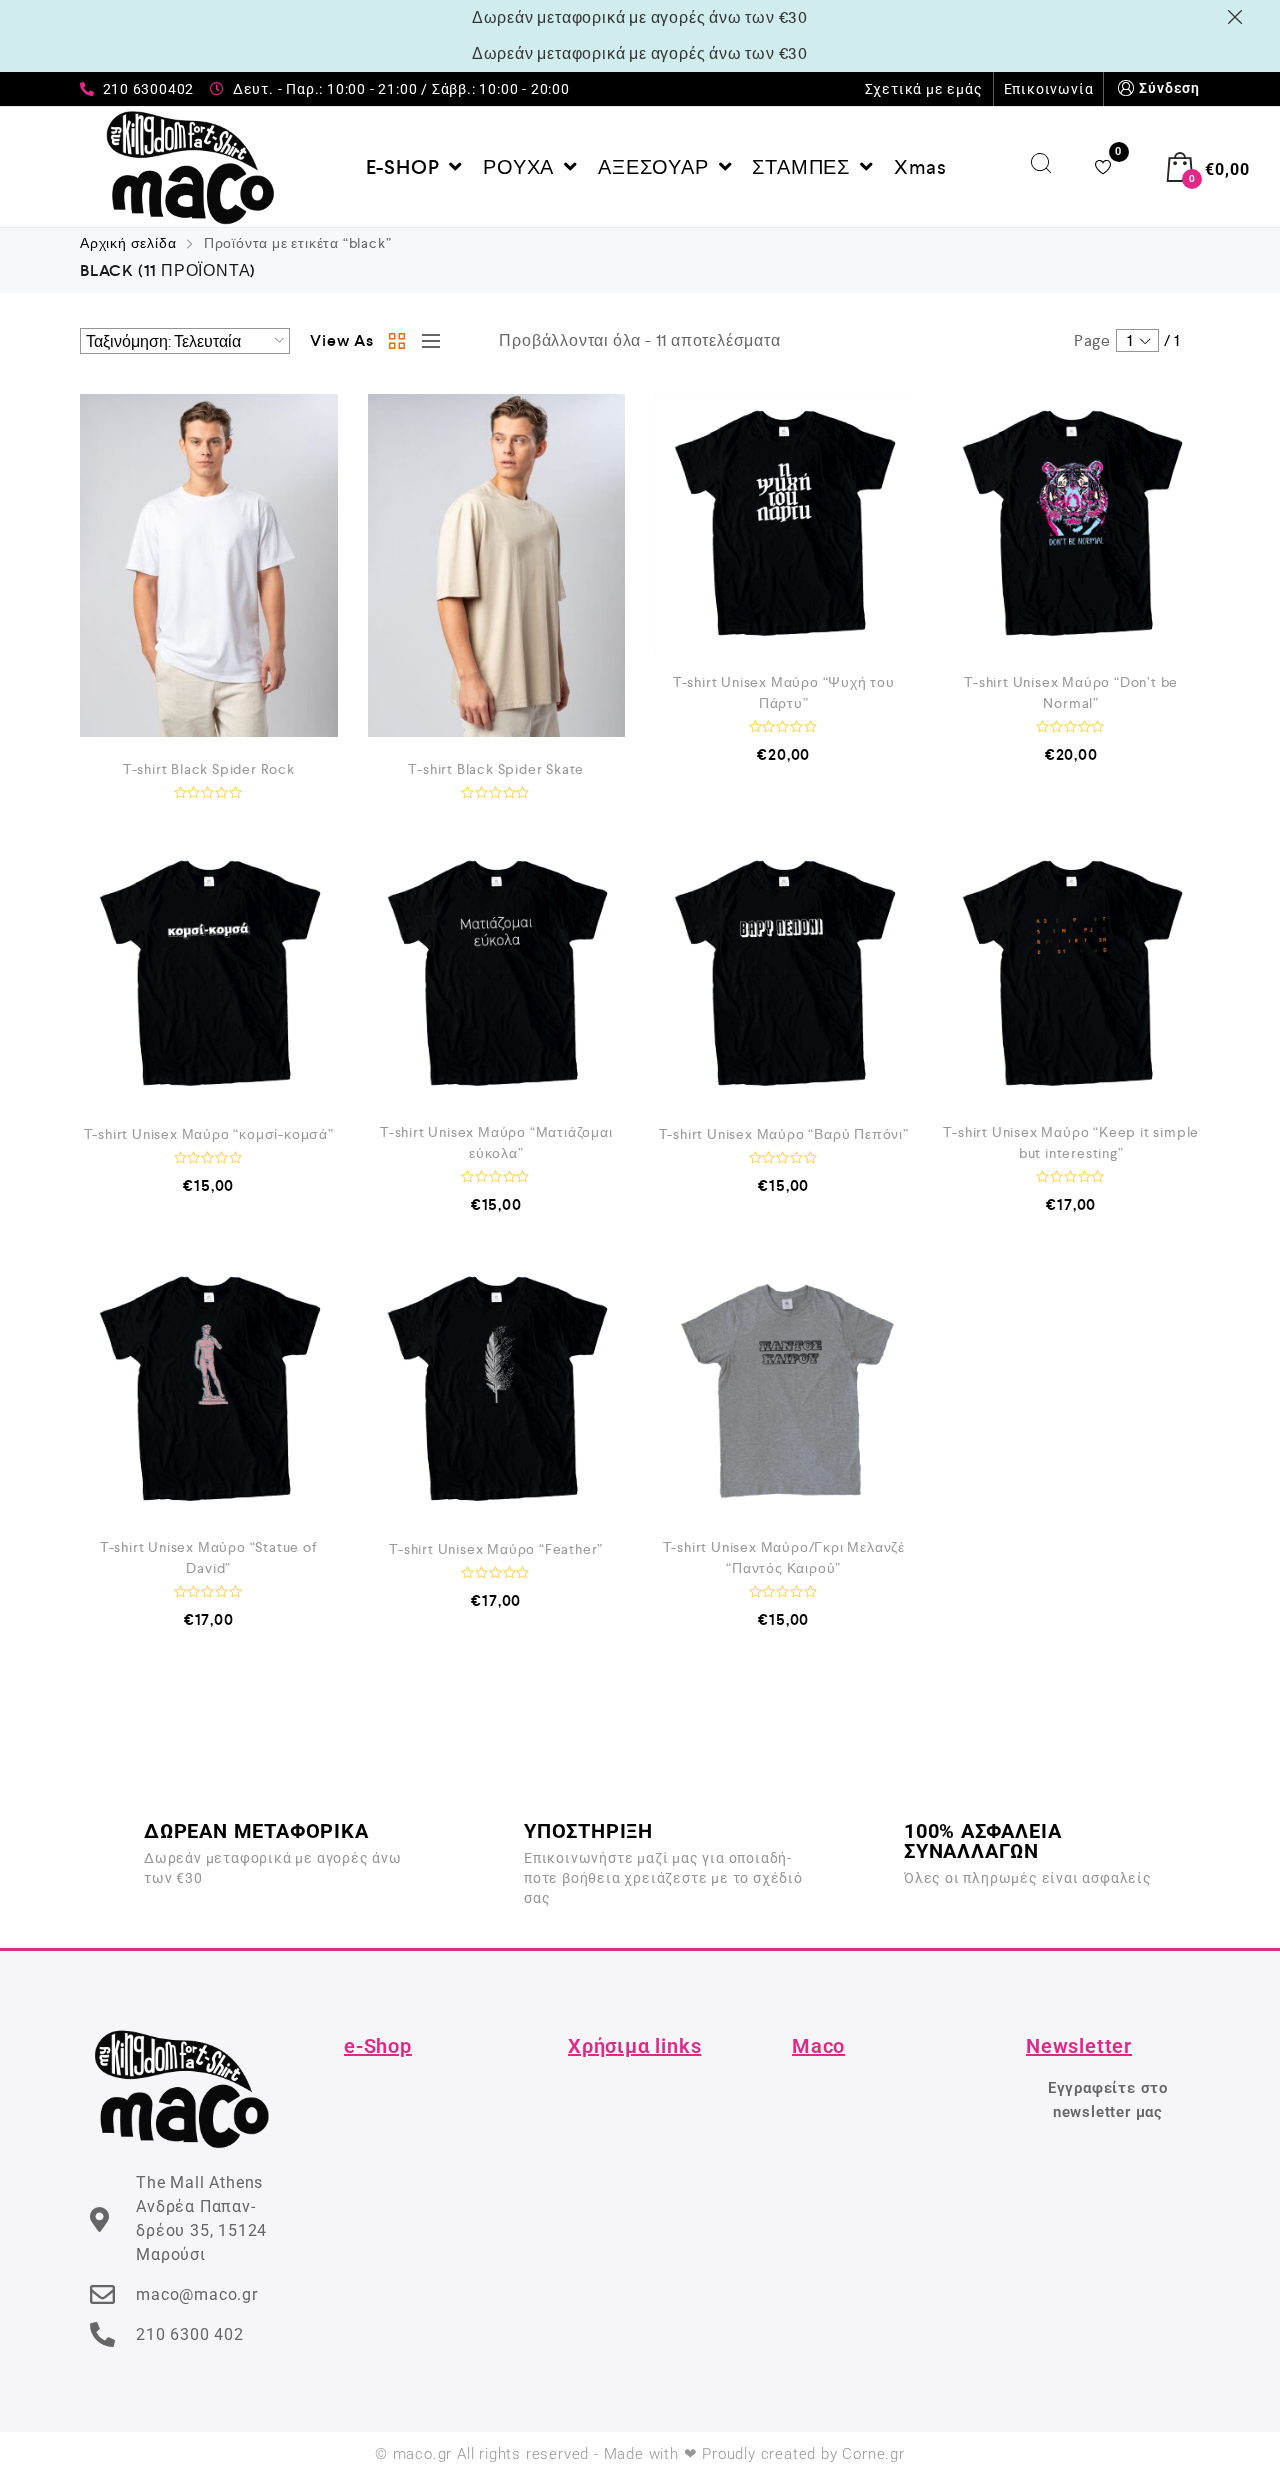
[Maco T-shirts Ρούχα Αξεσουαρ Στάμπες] (190, 167)
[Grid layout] (398, 341)
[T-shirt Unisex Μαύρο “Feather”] (497, 1389)
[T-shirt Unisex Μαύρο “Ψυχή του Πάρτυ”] (784, 523)
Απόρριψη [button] (1238, 17)
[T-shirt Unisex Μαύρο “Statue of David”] (209, 1389)
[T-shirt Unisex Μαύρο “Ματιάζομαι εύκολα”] (497, 973)
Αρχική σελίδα (128, 243)
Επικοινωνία (1049, 89)
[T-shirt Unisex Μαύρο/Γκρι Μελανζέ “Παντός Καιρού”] (784, 1389)
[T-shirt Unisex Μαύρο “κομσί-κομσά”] (209, 973)
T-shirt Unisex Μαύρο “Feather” (496, 1549)
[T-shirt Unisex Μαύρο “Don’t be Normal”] (1072, 523)
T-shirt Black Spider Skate (496, 769)
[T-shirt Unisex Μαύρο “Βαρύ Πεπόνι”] (784, 973)
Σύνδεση (1169, 88)
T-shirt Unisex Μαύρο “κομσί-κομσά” (209, 1134)
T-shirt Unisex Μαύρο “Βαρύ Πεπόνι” (784, 1134)
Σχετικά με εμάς (924, 89)
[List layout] (426, 341)
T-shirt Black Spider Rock (209, 769)
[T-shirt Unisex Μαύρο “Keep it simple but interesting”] (1072, 973)
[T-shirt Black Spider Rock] (209, 565)
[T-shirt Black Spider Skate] (497, 565)
